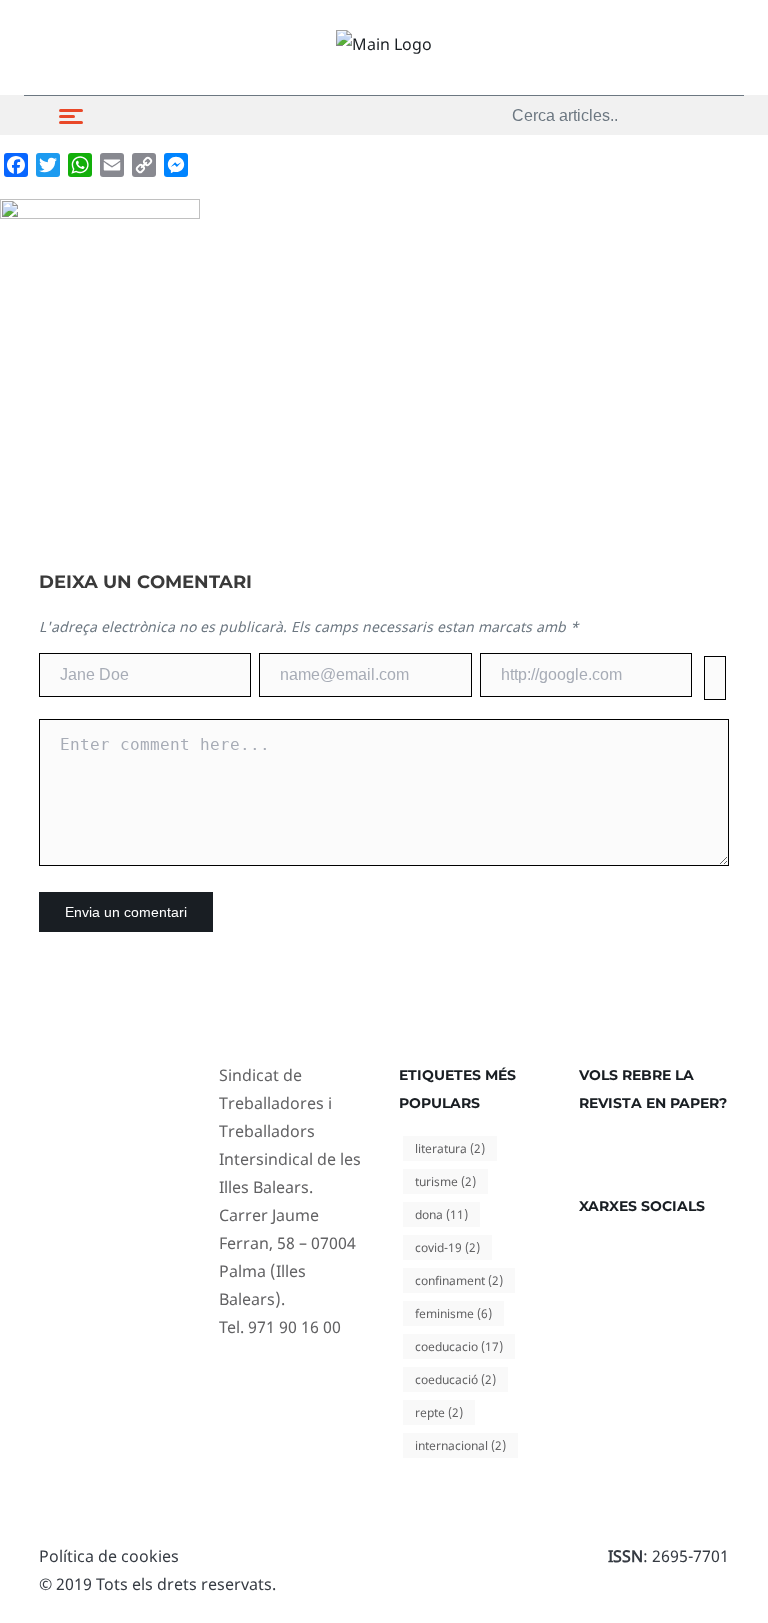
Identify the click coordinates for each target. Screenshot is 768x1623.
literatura (450, 1148)
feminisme (453, 1313)
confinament (459, 1280)
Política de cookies (109, 1556)
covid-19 (447, 1247)
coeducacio (459, 1346)
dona (441, 1214)
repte (439, 1412)
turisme (445, 1181)
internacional (460, 1445)
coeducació (455, 1379)
